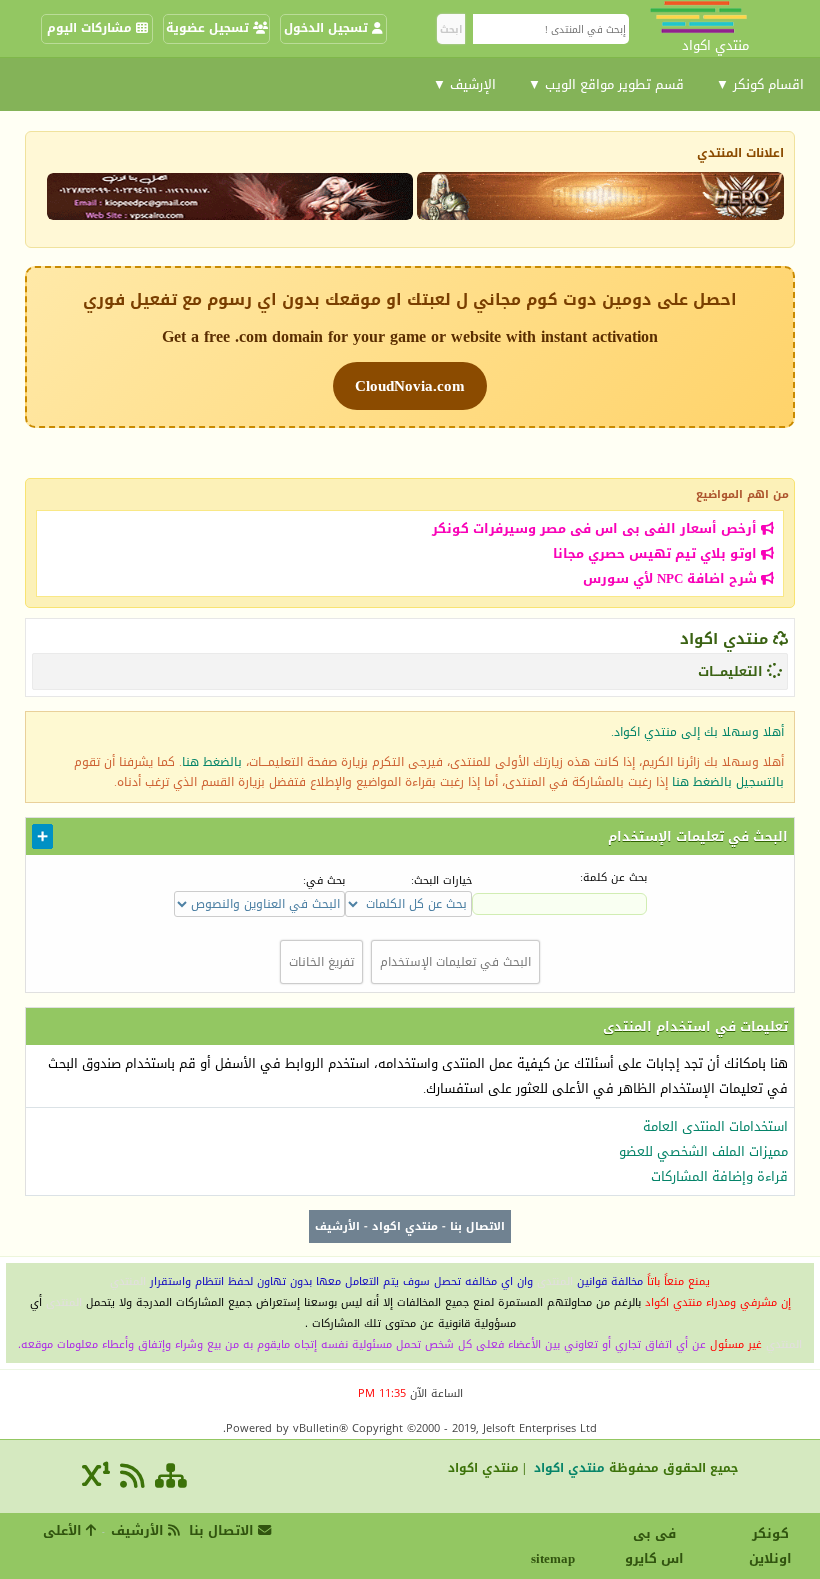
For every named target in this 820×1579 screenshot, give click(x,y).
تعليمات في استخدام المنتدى (695, 1026)
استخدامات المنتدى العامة (715, 1126)
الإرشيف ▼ (464, 84)
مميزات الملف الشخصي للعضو (703, 1151)
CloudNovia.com (410, 386)
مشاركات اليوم (91, 28)
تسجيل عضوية (209, 28)
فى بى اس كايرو (654, 1546)
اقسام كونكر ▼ (760, 84)
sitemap (555, 1558)
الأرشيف (337, 1226)
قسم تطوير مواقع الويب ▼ (606, 84)
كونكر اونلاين (770, 1546)
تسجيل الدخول (328, 28)
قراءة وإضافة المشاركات (719, 1176)
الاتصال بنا (477, 1226)
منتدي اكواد (724, 639)
